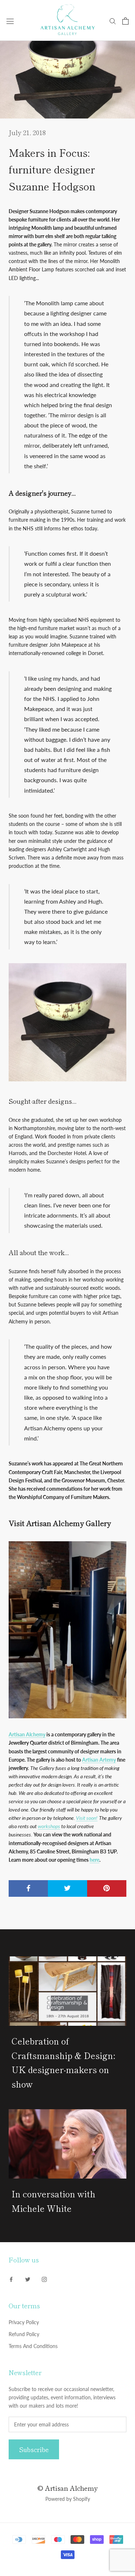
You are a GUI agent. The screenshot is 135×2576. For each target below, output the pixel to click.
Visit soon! (87, 1818)
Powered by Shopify (68, 2499)
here (94, 1860)
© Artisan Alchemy (67, 2488)
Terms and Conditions (33, 2346)
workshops (49, 1826)
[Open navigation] (10, 21)
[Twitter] (28, 2279)
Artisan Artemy (99, 1760)
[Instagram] (44, 2279)
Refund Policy (24, 2334)
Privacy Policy (24, 2322)
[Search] (113, 21)
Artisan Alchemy (27, 1734)
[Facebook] (11, 2279)
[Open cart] (125, 21)
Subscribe (34, 2449)
